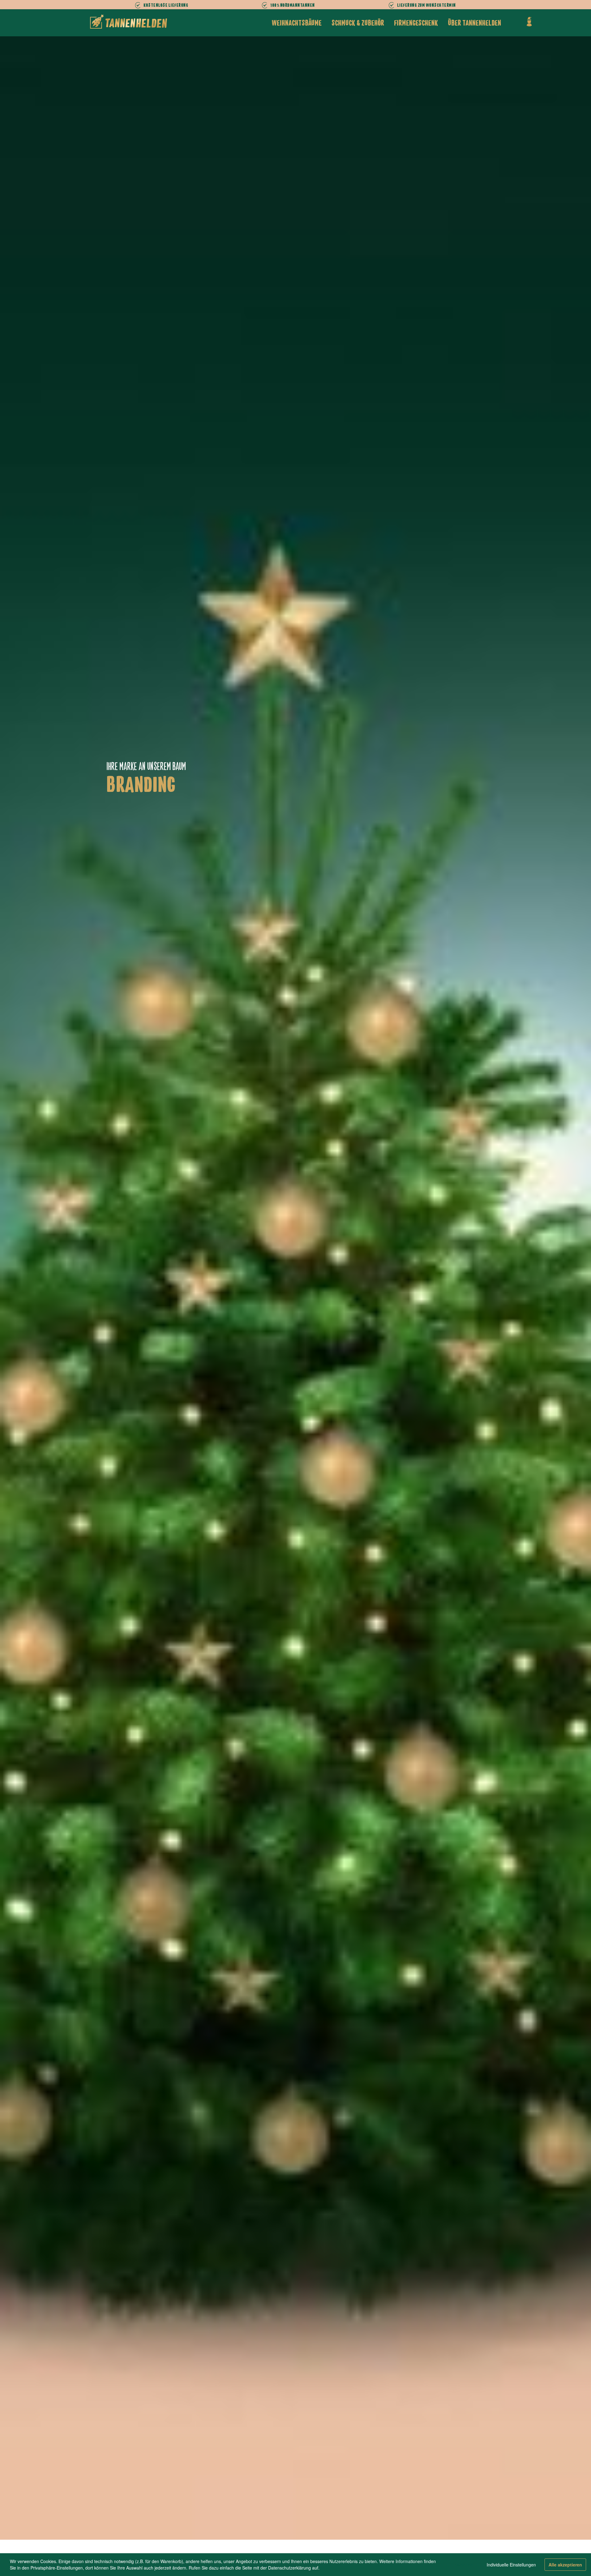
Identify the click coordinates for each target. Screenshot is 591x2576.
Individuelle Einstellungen (511, 2565)
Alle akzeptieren (565, 2565)
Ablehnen (464, 2565)
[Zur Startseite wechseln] (129, 22)
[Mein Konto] (529, 22)
